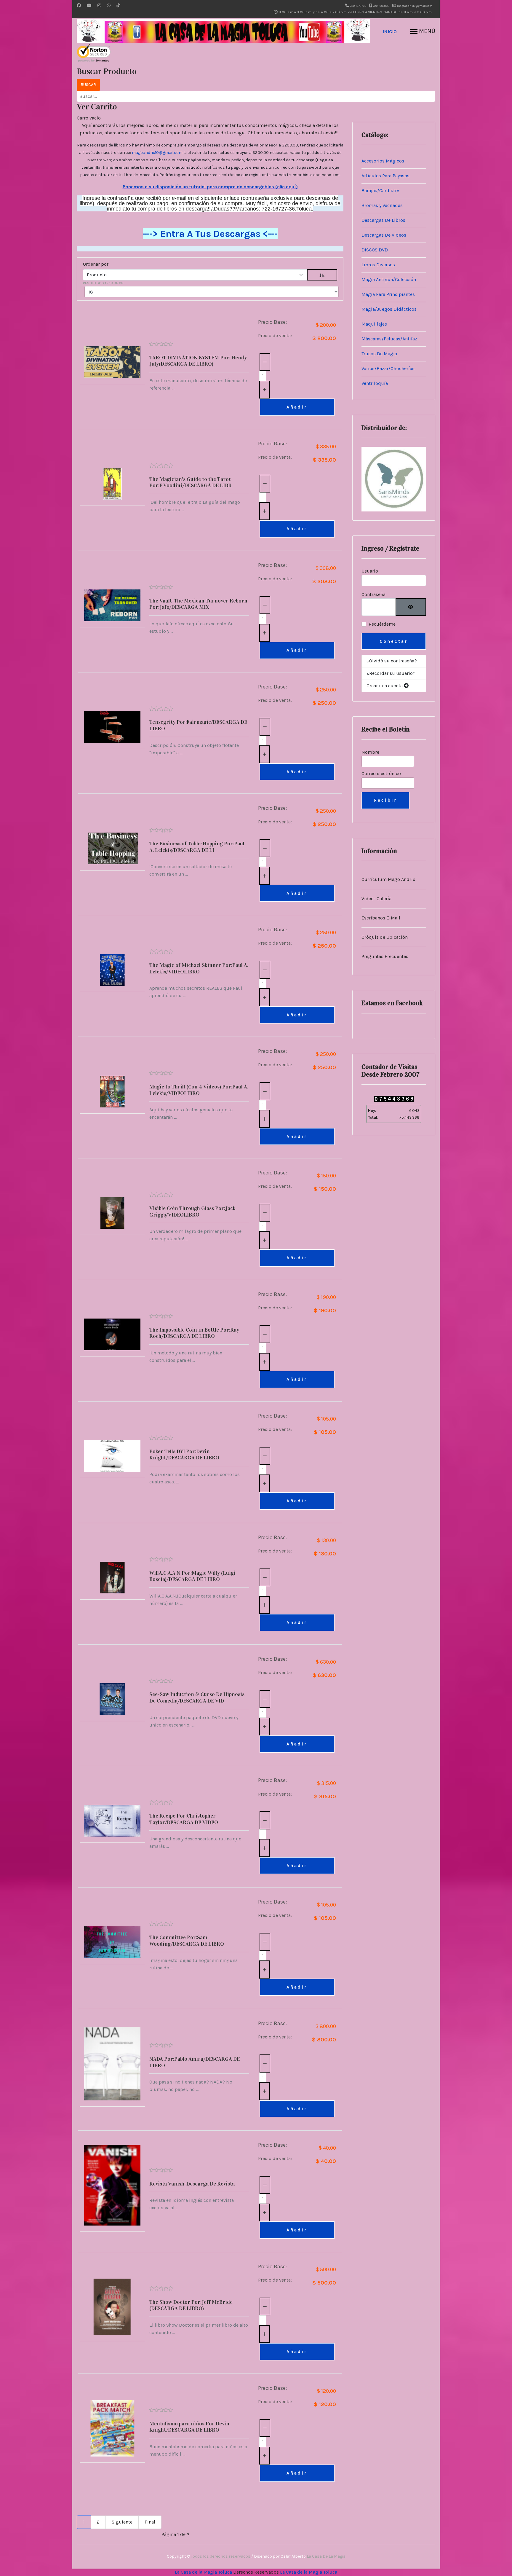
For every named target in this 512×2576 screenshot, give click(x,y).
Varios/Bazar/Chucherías (388, 368)
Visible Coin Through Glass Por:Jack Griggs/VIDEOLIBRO (192, 1212)
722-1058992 (381, 6)
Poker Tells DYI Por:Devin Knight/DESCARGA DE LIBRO (184, 1455)
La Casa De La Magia (326, 2556)
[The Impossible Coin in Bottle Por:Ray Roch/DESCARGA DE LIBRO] (112, 1334)
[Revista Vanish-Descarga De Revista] (112, 2185)
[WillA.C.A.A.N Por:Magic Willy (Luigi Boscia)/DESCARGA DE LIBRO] (112, 1578)
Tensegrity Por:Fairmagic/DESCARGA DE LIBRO (198, 725)
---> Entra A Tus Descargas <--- (210, 234)
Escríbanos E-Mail (381, 918)
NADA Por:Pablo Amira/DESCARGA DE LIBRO (195, 2062)
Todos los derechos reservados (221, 2556)
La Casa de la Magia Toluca (203, 2572)
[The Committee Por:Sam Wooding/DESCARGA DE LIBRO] (112, 1942)
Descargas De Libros (383, 220)
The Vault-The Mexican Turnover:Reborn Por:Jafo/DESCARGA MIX (198, 604)
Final (150, 2522)
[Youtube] (89, 5)
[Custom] (118, 5)
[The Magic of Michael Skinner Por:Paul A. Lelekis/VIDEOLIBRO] (112, 970)
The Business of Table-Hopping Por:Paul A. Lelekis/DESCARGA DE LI (197, 847)
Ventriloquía (375, 383)
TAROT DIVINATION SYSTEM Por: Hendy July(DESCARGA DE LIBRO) (198, 361)
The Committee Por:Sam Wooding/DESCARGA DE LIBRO (187, 1941)
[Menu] (423, 32)
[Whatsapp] (109, 5)
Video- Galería (376, 899)
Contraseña (373, 594)
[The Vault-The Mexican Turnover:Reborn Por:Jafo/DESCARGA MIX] (112, 605)
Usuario (370, 571)
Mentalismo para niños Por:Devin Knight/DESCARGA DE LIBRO (189, 2427)
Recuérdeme (382, 624)
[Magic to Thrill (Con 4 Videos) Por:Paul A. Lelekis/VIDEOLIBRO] (112, 1092)
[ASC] (322, 275)
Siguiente (122, 2522)
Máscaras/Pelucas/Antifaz (389, 339)
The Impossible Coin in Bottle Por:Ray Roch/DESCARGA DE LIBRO (194, 1333)
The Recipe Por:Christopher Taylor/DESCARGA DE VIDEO (184, 1819)
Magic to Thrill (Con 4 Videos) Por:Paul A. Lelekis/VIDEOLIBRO (199, 1090)
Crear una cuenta (385, 686)
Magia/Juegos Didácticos (389, 309)
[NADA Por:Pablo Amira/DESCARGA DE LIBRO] (112, 2064)
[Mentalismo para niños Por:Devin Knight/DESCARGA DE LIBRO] (112, 2428)
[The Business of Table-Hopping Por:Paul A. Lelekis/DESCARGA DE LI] (112, 848)
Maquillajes (374, 324)
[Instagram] (99, 5)
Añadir (297, 407)
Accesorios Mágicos (383, 161)
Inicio (390, 32)
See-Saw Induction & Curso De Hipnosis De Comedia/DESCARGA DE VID (197, 1697)
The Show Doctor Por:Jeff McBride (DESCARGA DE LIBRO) (191, 2305)
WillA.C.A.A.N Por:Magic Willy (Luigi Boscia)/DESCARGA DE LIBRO (192, 1576)
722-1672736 (358, 6)
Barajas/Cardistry (380, 191)
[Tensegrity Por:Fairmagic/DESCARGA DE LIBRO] (112, 727)
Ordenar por (96, 264)
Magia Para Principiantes (388, 294)
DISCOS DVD (375, 250)
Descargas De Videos (384, 235)
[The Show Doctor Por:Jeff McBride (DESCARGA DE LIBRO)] (112, 2307)
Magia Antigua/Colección (389, 279)
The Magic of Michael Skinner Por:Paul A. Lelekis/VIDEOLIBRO (199, 968)
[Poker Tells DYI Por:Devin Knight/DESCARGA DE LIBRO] (112, 1456)
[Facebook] (79, 5)
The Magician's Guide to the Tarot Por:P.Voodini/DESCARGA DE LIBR (191, 482)
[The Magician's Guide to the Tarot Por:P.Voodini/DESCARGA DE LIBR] (112, 484)
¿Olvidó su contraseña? (392, 661)
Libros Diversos (378, 265)
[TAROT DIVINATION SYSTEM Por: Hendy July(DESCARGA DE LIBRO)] (112, 362)
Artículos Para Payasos (385, 176)
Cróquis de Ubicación (385, 937)
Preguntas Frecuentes (385, 956)
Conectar (394, 641)
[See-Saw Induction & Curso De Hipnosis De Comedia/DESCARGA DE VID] (112, 1699)
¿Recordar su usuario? (391, 673)
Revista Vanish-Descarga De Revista (192, 2184)
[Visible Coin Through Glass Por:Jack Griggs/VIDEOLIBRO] (112, 1213)
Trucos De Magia (379, 354)
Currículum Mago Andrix (388, 879)
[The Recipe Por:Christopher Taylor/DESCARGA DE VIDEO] (112, 1821)
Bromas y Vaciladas (382, 205)
